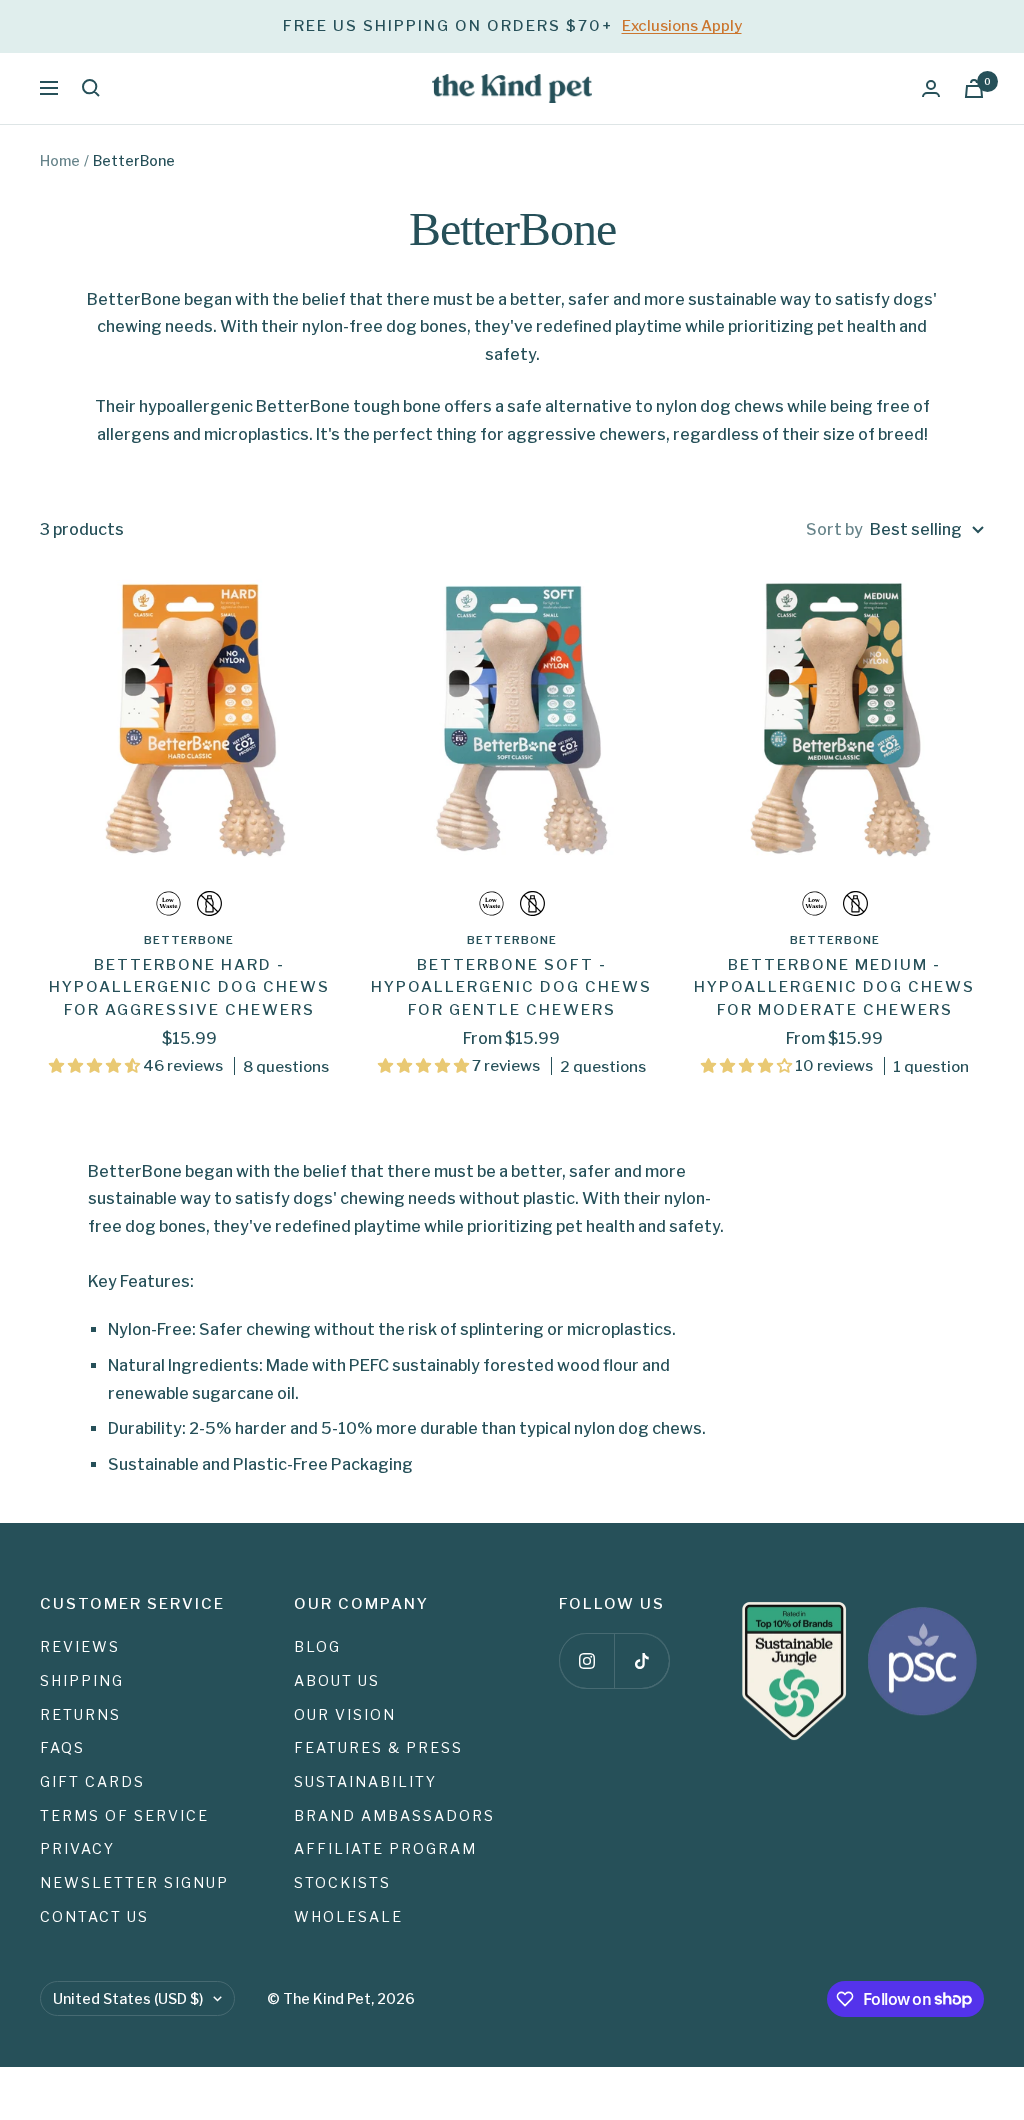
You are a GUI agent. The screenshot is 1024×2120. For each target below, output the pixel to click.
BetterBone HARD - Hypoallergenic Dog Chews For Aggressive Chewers (189, 987)
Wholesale (348, 1916)
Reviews (80, 1646)
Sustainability (365, 1781)
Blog (317, 1646)
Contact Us (94, 1916)
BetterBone (189, 940)
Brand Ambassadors (394, 1815)
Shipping (82, 1680)
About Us (337, 1680)
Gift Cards (92, 1781)
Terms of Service (124, 1815)
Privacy (77, 1848)
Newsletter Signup (134, 1882)
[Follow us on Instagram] (586, 1660)
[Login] (931, 88)
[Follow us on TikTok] (641, 1660)
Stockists (342, 1882)
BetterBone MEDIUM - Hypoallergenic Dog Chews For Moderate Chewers (834, 987)
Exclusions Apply (682, 26)
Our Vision (345, 1714)
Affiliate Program (385, 1848)
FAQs (62, 1747)
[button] (96, 1066)
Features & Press (378, 1747)
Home (60, 160)
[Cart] (974, 88)
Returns (80, 1714)
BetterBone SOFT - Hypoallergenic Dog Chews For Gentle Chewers (511, 987)
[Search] (91, 88)
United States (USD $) (128, 1998)
